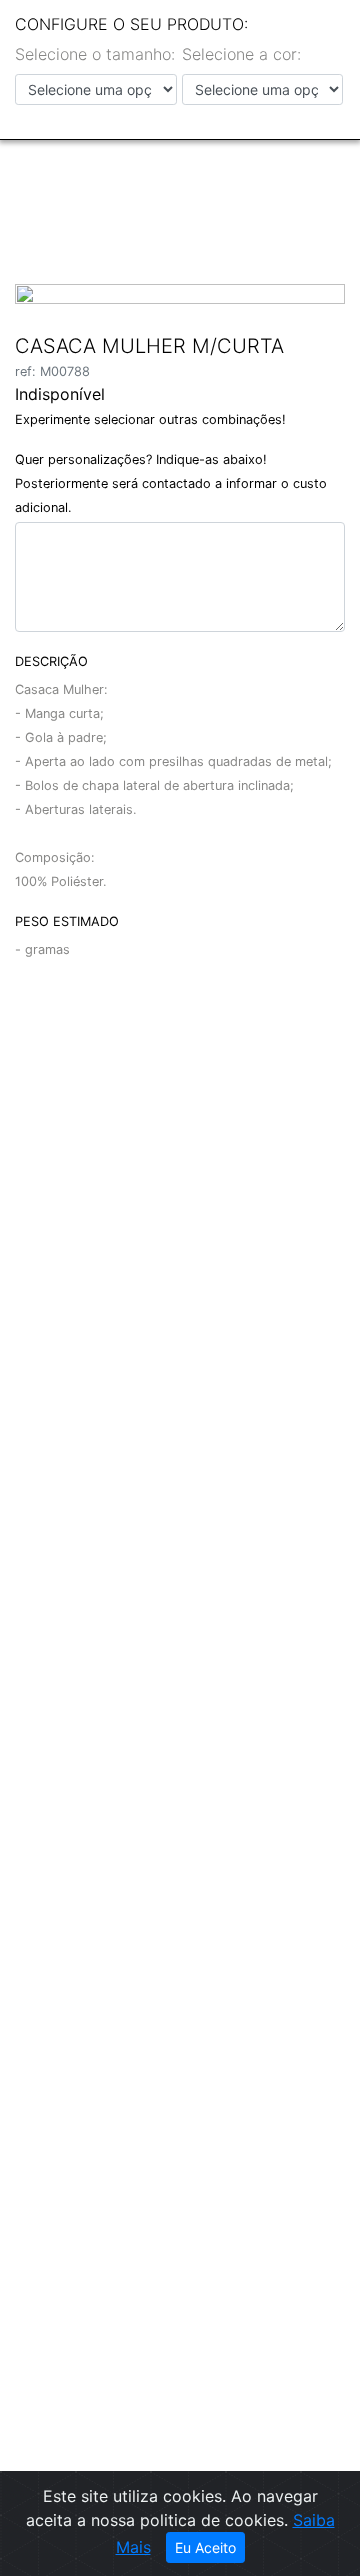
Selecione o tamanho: (95, 54)
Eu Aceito (205, 2547)
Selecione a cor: (241, 54)
